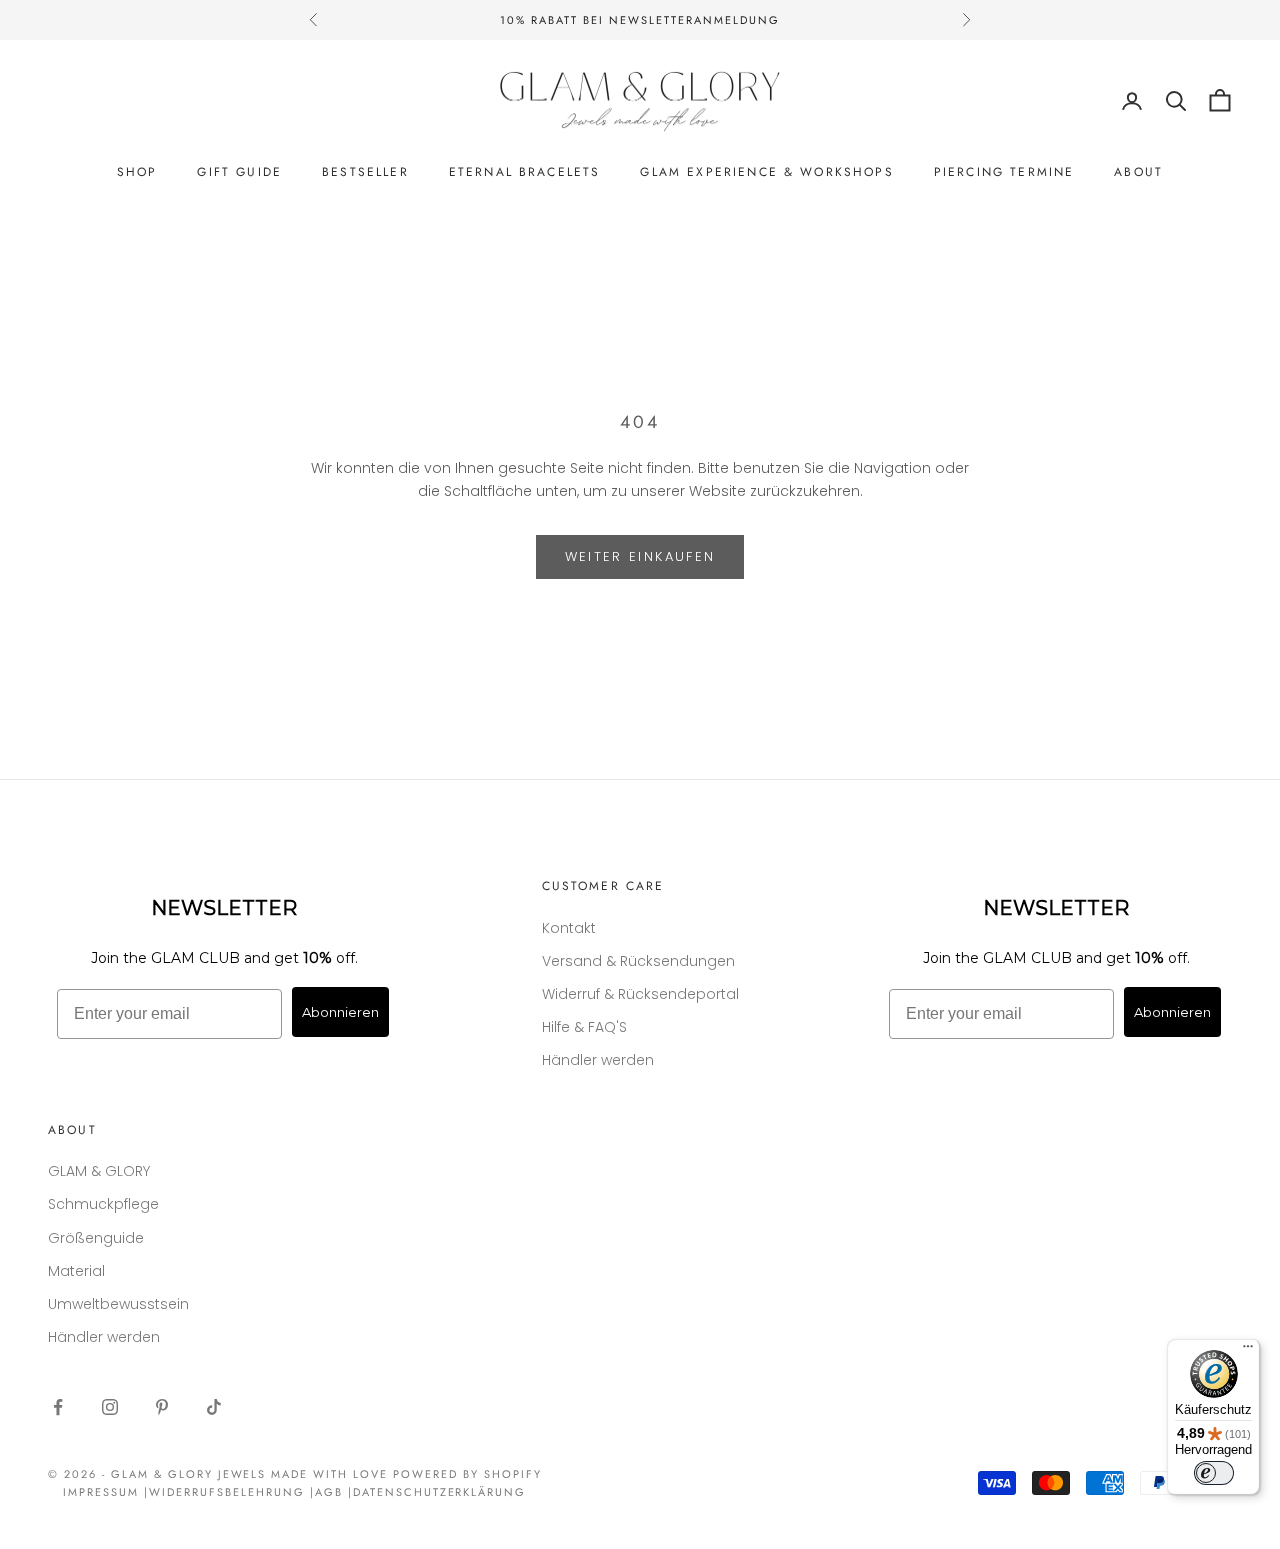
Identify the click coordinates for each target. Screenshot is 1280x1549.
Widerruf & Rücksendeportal (640, 994)
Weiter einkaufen (640, 556)
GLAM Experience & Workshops (766, 172)
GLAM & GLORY (99, 1171)
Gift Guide (239, 172)
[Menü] (1248, 1351)
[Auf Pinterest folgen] (162, 1407)
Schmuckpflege (103, 1204)
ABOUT (1138, 172)
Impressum (101, 1492)
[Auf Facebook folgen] (58, 1407)
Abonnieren (340, 1012)
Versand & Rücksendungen (638, 961)
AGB (329, 1492)
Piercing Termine (1004, 172)
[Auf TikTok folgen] (214, 1407)
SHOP (137, 172)
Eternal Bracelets (525, 172)
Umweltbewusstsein (118, 1304)
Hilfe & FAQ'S (584, 1027)
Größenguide (96, 1238)
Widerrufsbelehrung (227, 1492)
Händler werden (598, 1060)
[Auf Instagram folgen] (110, 1407)
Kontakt (569, 928)
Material (76, 1271)
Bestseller (365, 172)
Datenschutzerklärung (440, 1492)
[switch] (1214, 1473)
